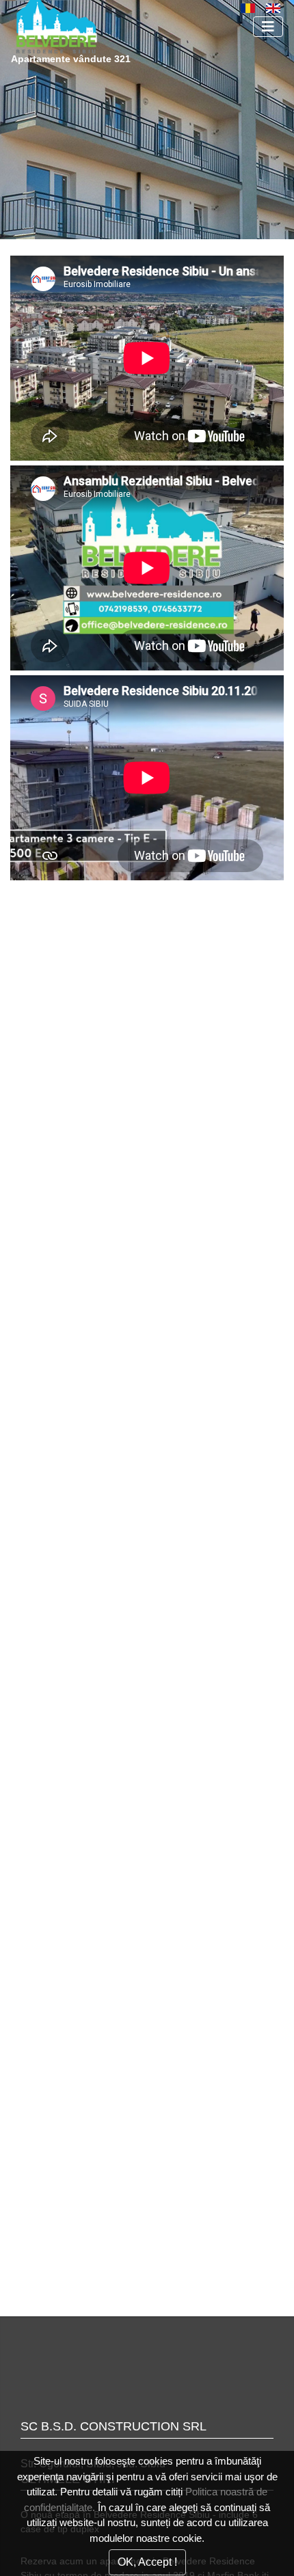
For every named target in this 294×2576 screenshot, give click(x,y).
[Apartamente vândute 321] (113, 26)
